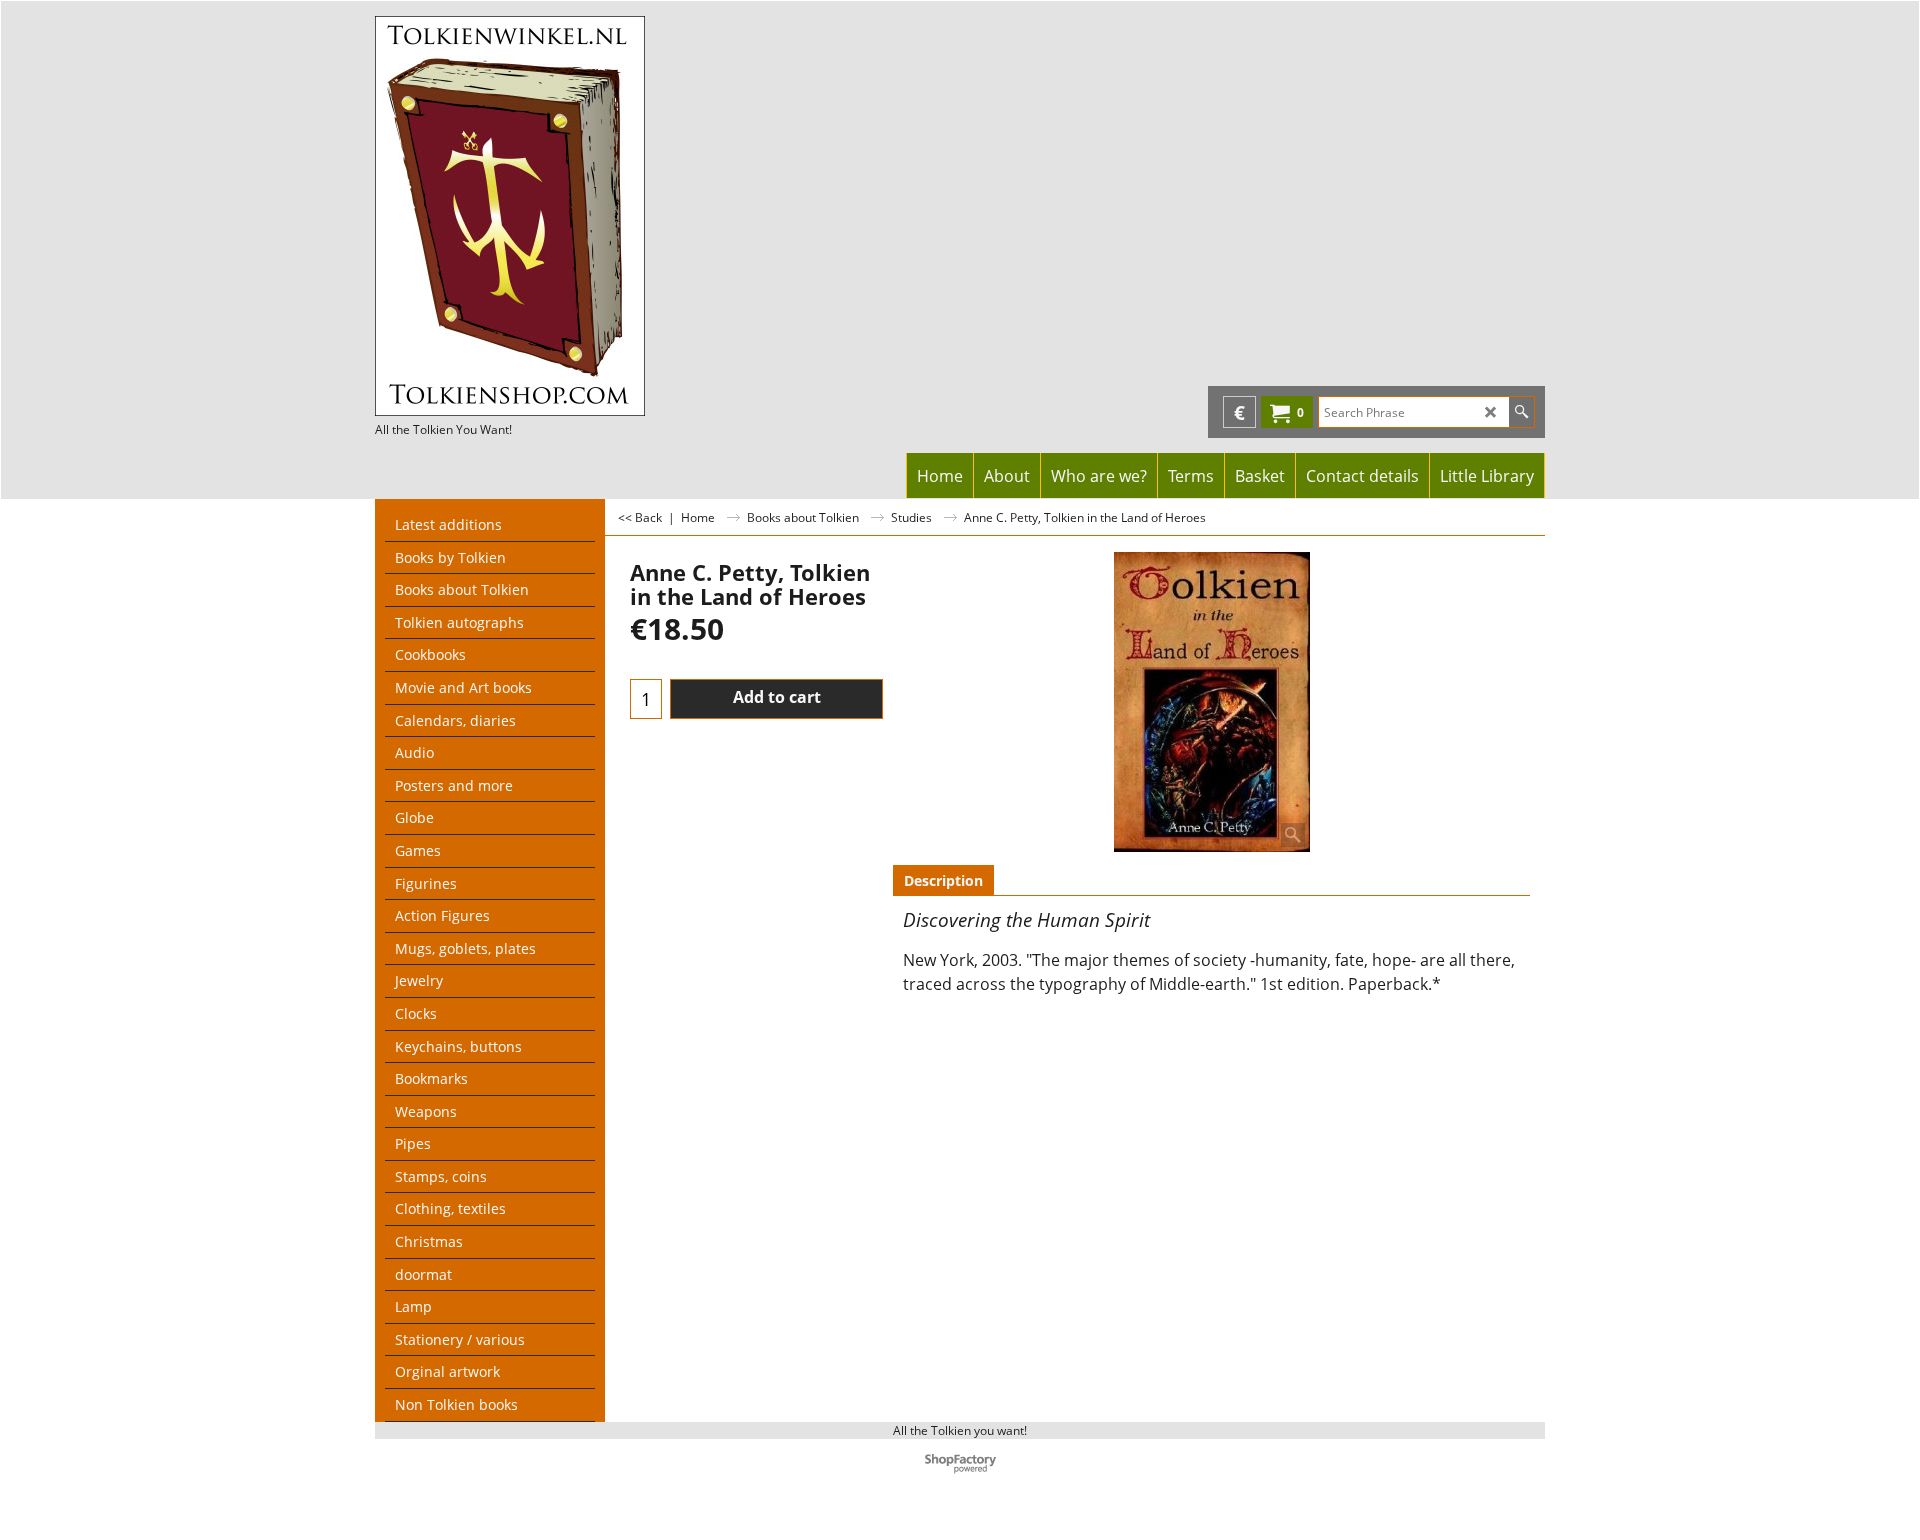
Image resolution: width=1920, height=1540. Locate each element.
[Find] (1521, 412)
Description (943, 880)
